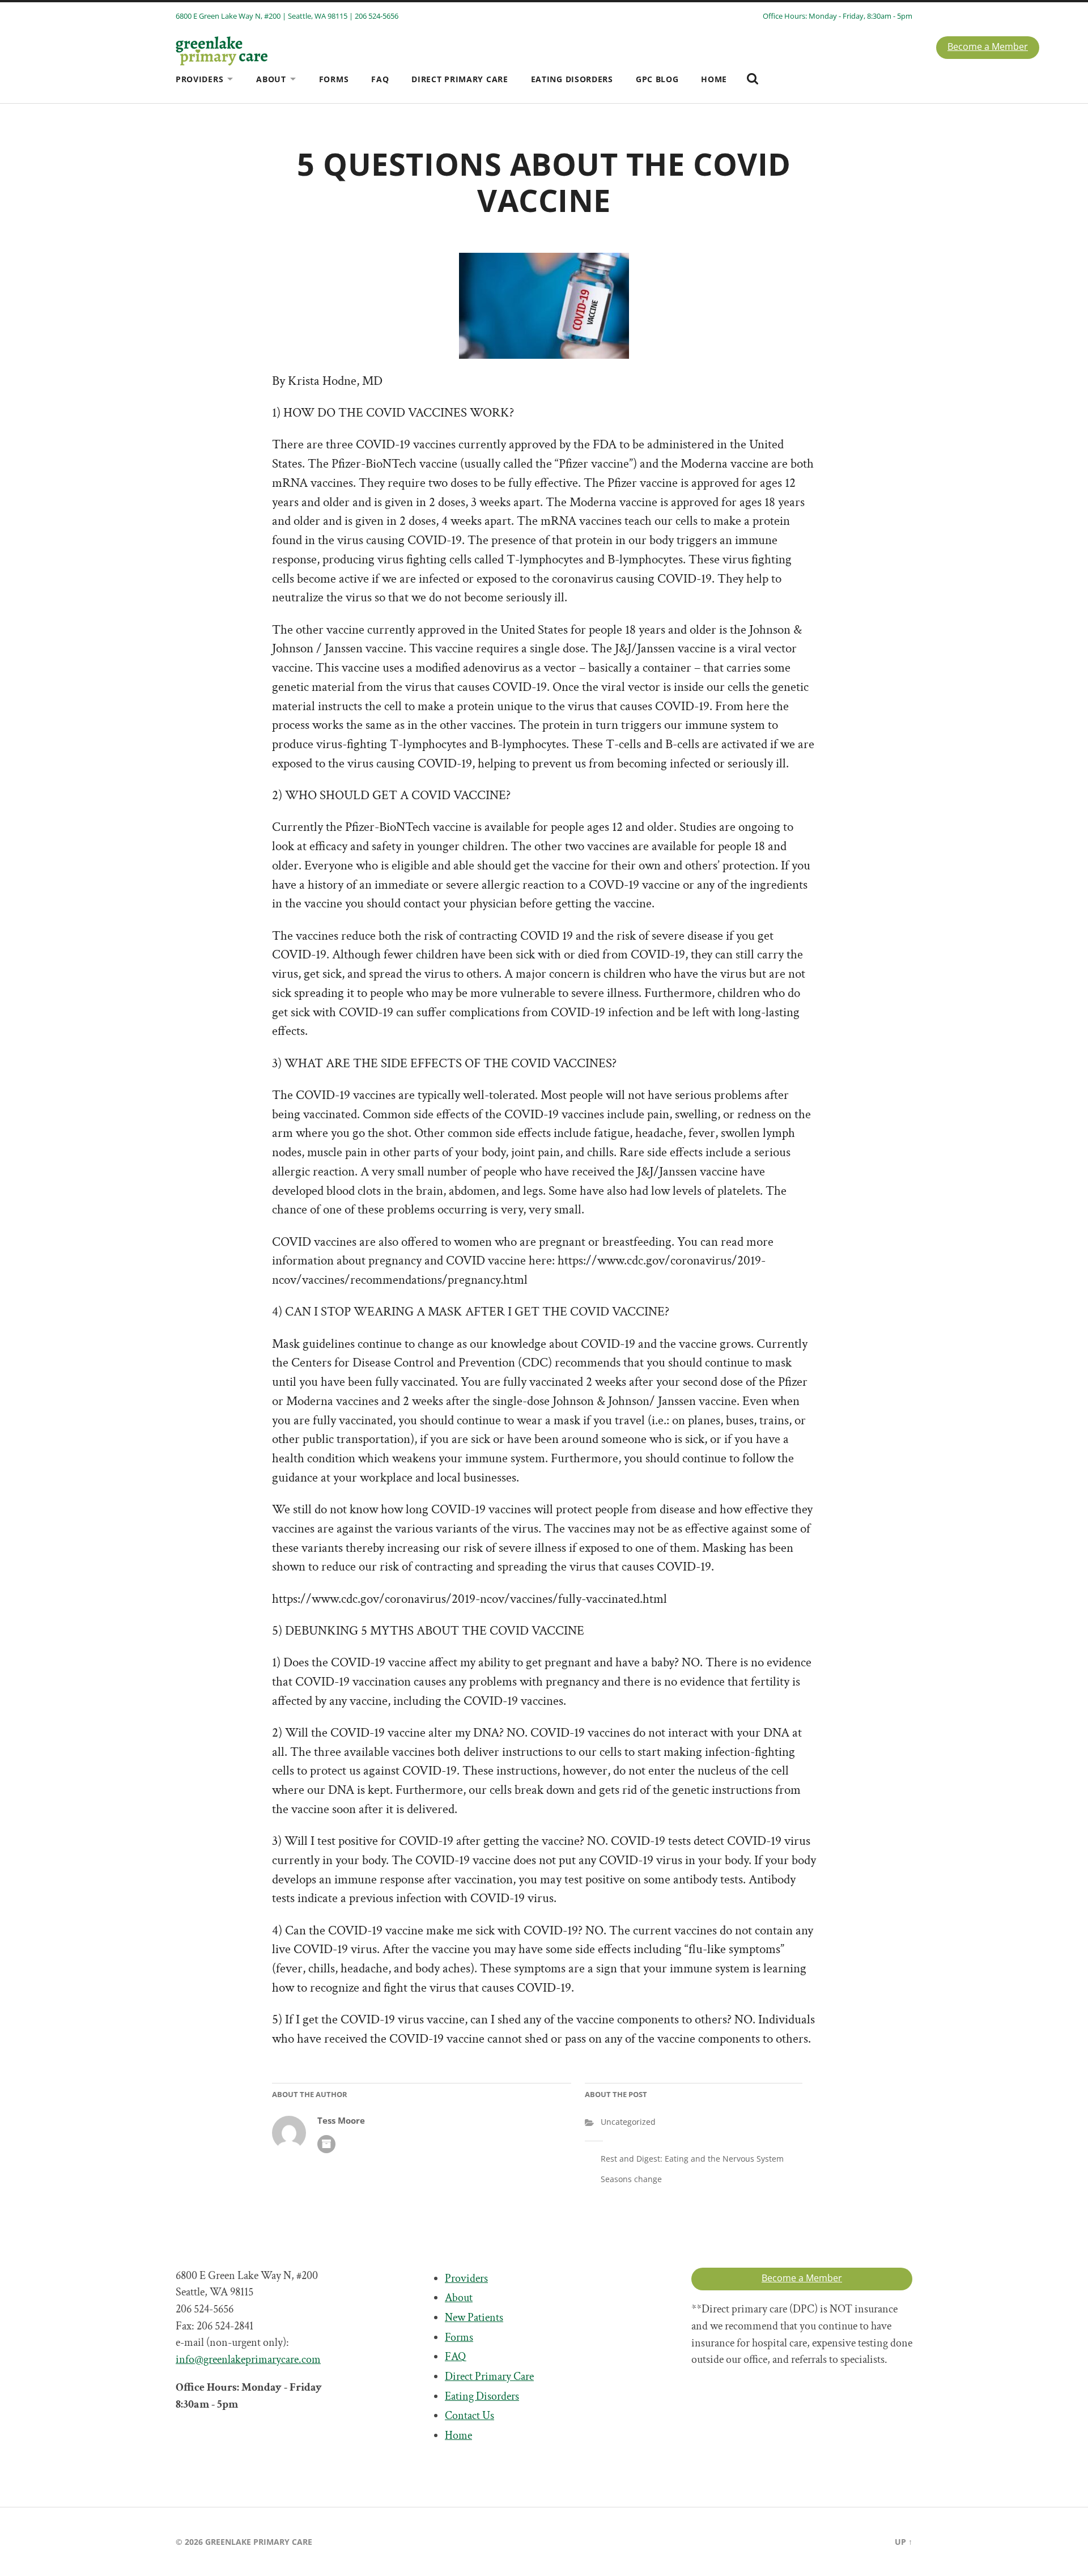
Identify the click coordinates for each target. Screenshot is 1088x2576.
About (271, 79)
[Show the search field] (753, 79)
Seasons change (631, 2179)
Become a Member (988, 46)
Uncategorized (628, 2122)
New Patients (474, 2318)
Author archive (326, 2144)
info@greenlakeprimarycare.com (248, 2359)
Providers (199, 79)
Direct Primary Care (460, 79)
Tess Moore (341, 2121)
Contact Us (469, 2416)
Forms (334, 79)
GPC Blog (657, 79)
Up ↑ (904, 2542)
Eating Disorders (572, 79)
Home (714, 79)
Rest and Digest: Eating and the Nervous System (692, 2159)
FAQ (380, 79)
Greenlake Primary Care (259, 2542)
